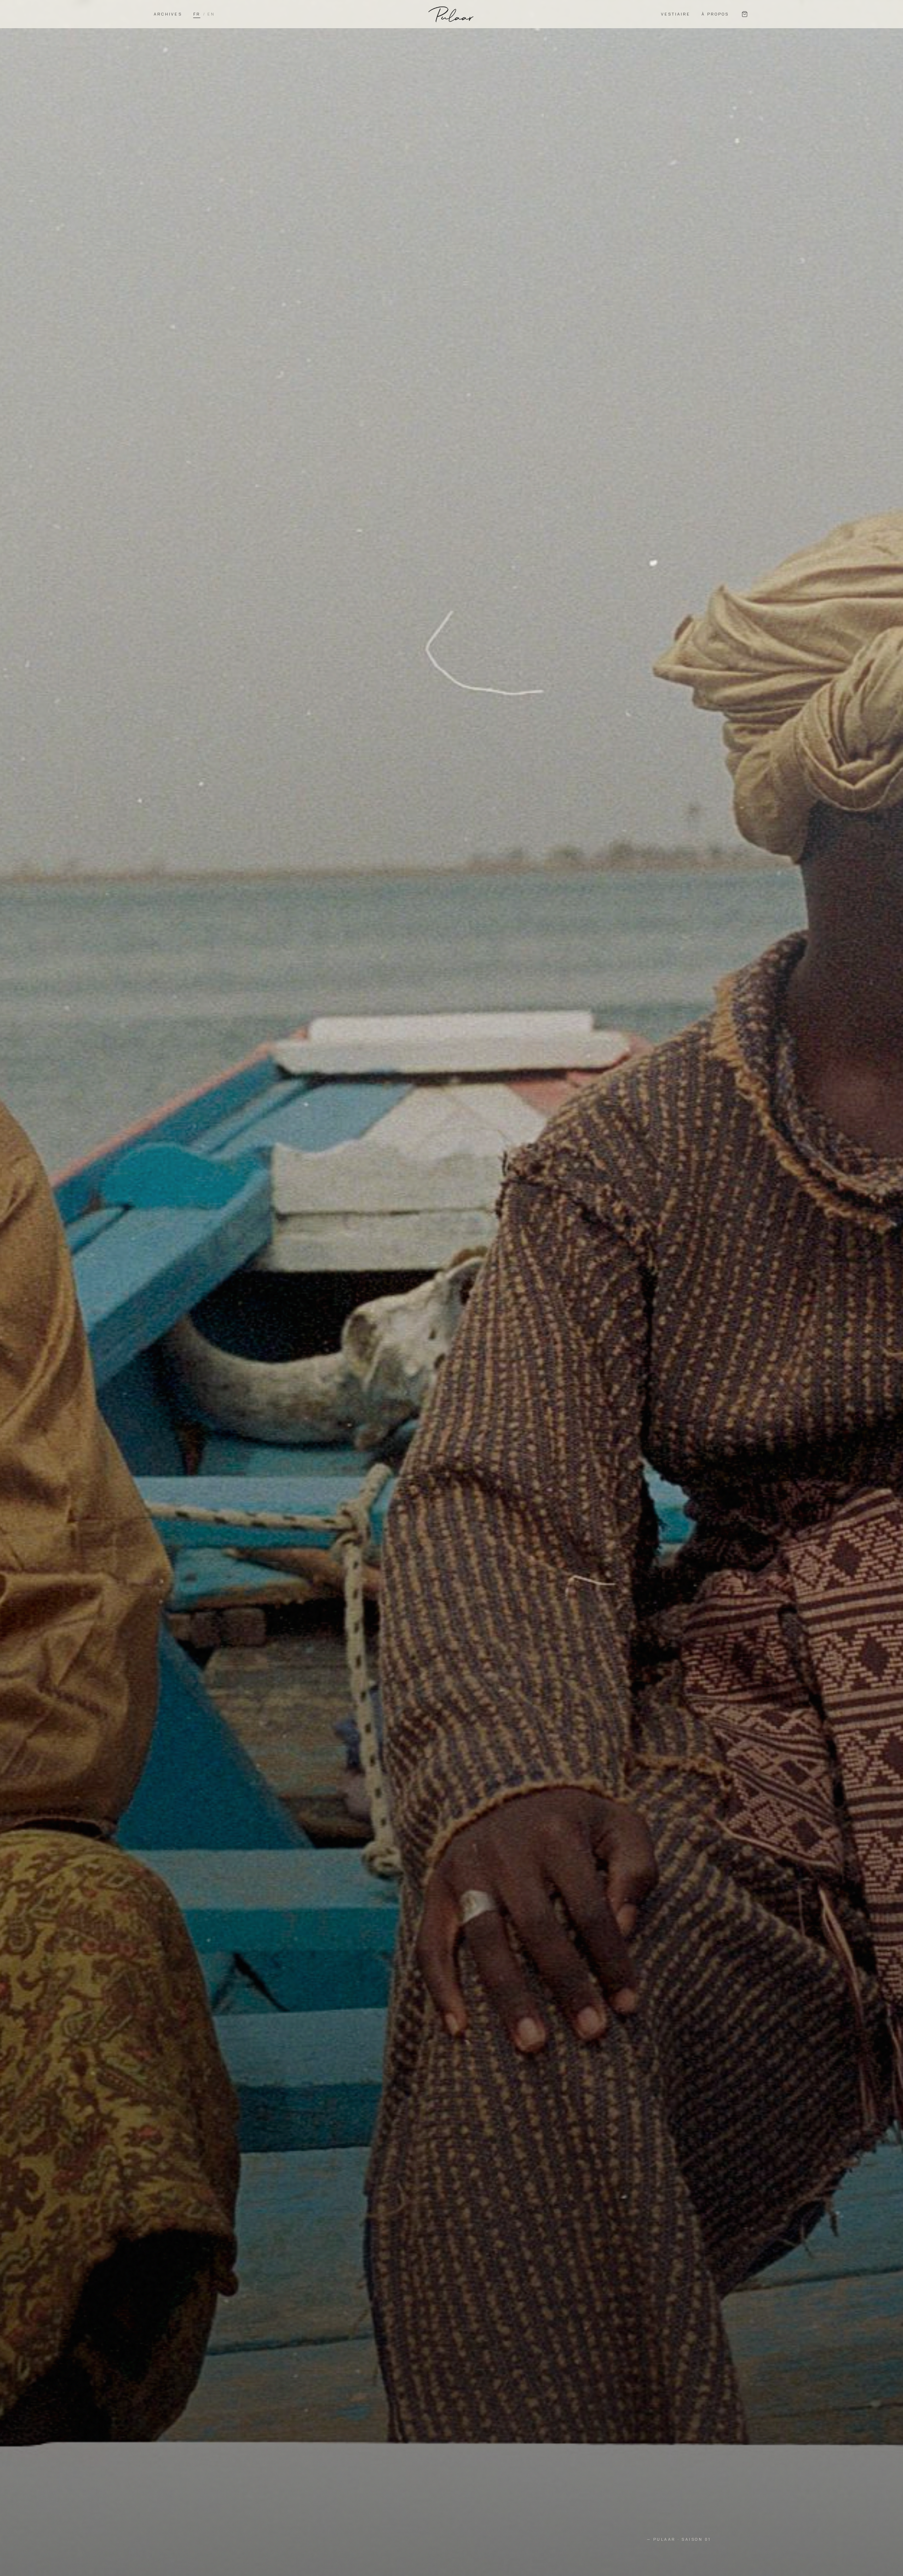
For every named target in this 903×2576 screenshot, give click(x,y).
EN (211, 14)
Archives (168, 14)
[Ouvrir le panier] (745, 14)
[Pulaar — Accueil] (451, 14)
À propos (715, 14)
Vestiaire (676, 14)
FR (197, 14)
